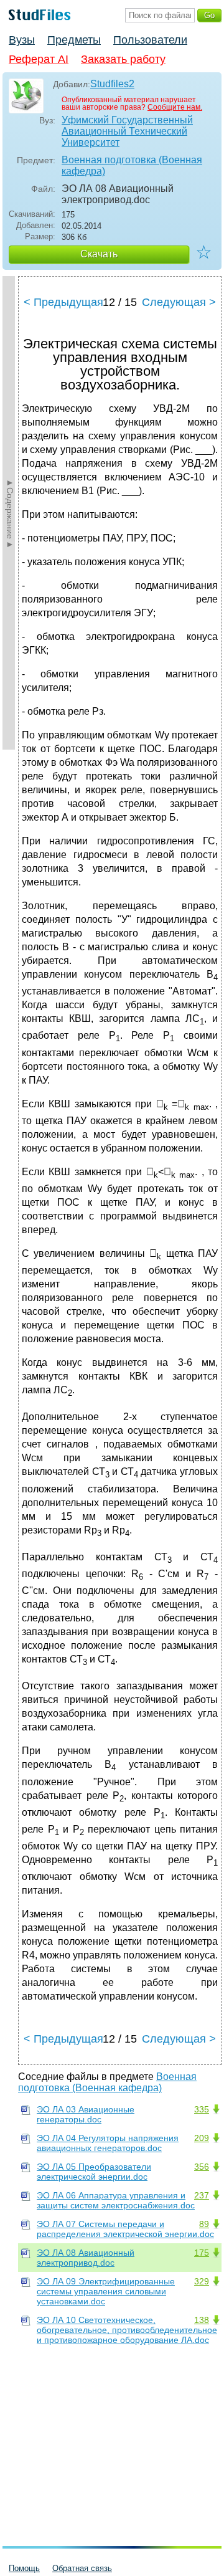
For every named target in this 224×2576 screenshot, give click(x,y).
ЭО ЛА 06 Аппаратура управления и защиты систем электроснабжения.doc (116, 2200)
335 (202, 2109)
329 (202, 2281)
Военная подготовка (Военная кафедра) (132, 165)
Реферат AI (39, 59)
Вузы (22, 40)
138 (202, 2320)
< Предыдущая (63, 302)
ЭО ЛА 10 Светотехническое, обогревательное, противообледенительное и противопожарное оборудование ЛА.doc (127, 2330)
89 (204, 2224)
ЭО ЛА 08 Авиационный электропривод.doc (86, 2258)
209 (202, 2138)
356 (202, 2167)
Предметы (74, 40)
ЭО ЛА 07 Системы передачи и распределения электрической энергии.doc (125, 2229)
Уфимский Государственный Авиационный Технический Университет (127, 131)
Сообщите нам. (175, 107)
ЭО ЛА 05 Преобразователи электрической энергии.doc (94, 2172)
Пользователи (150, 40)
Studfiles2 (112, 84)
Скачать (99, 254)
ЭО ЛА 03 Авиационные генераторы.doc (86, 2114)
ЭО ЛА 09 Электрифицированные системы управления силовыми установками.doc (106, 2291)
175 (202, 2253)
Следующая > (179, 302)
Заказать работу (123, 59)
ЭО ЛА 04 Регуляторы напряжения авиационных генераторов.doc (108, 2143)
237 (202, 2195)
